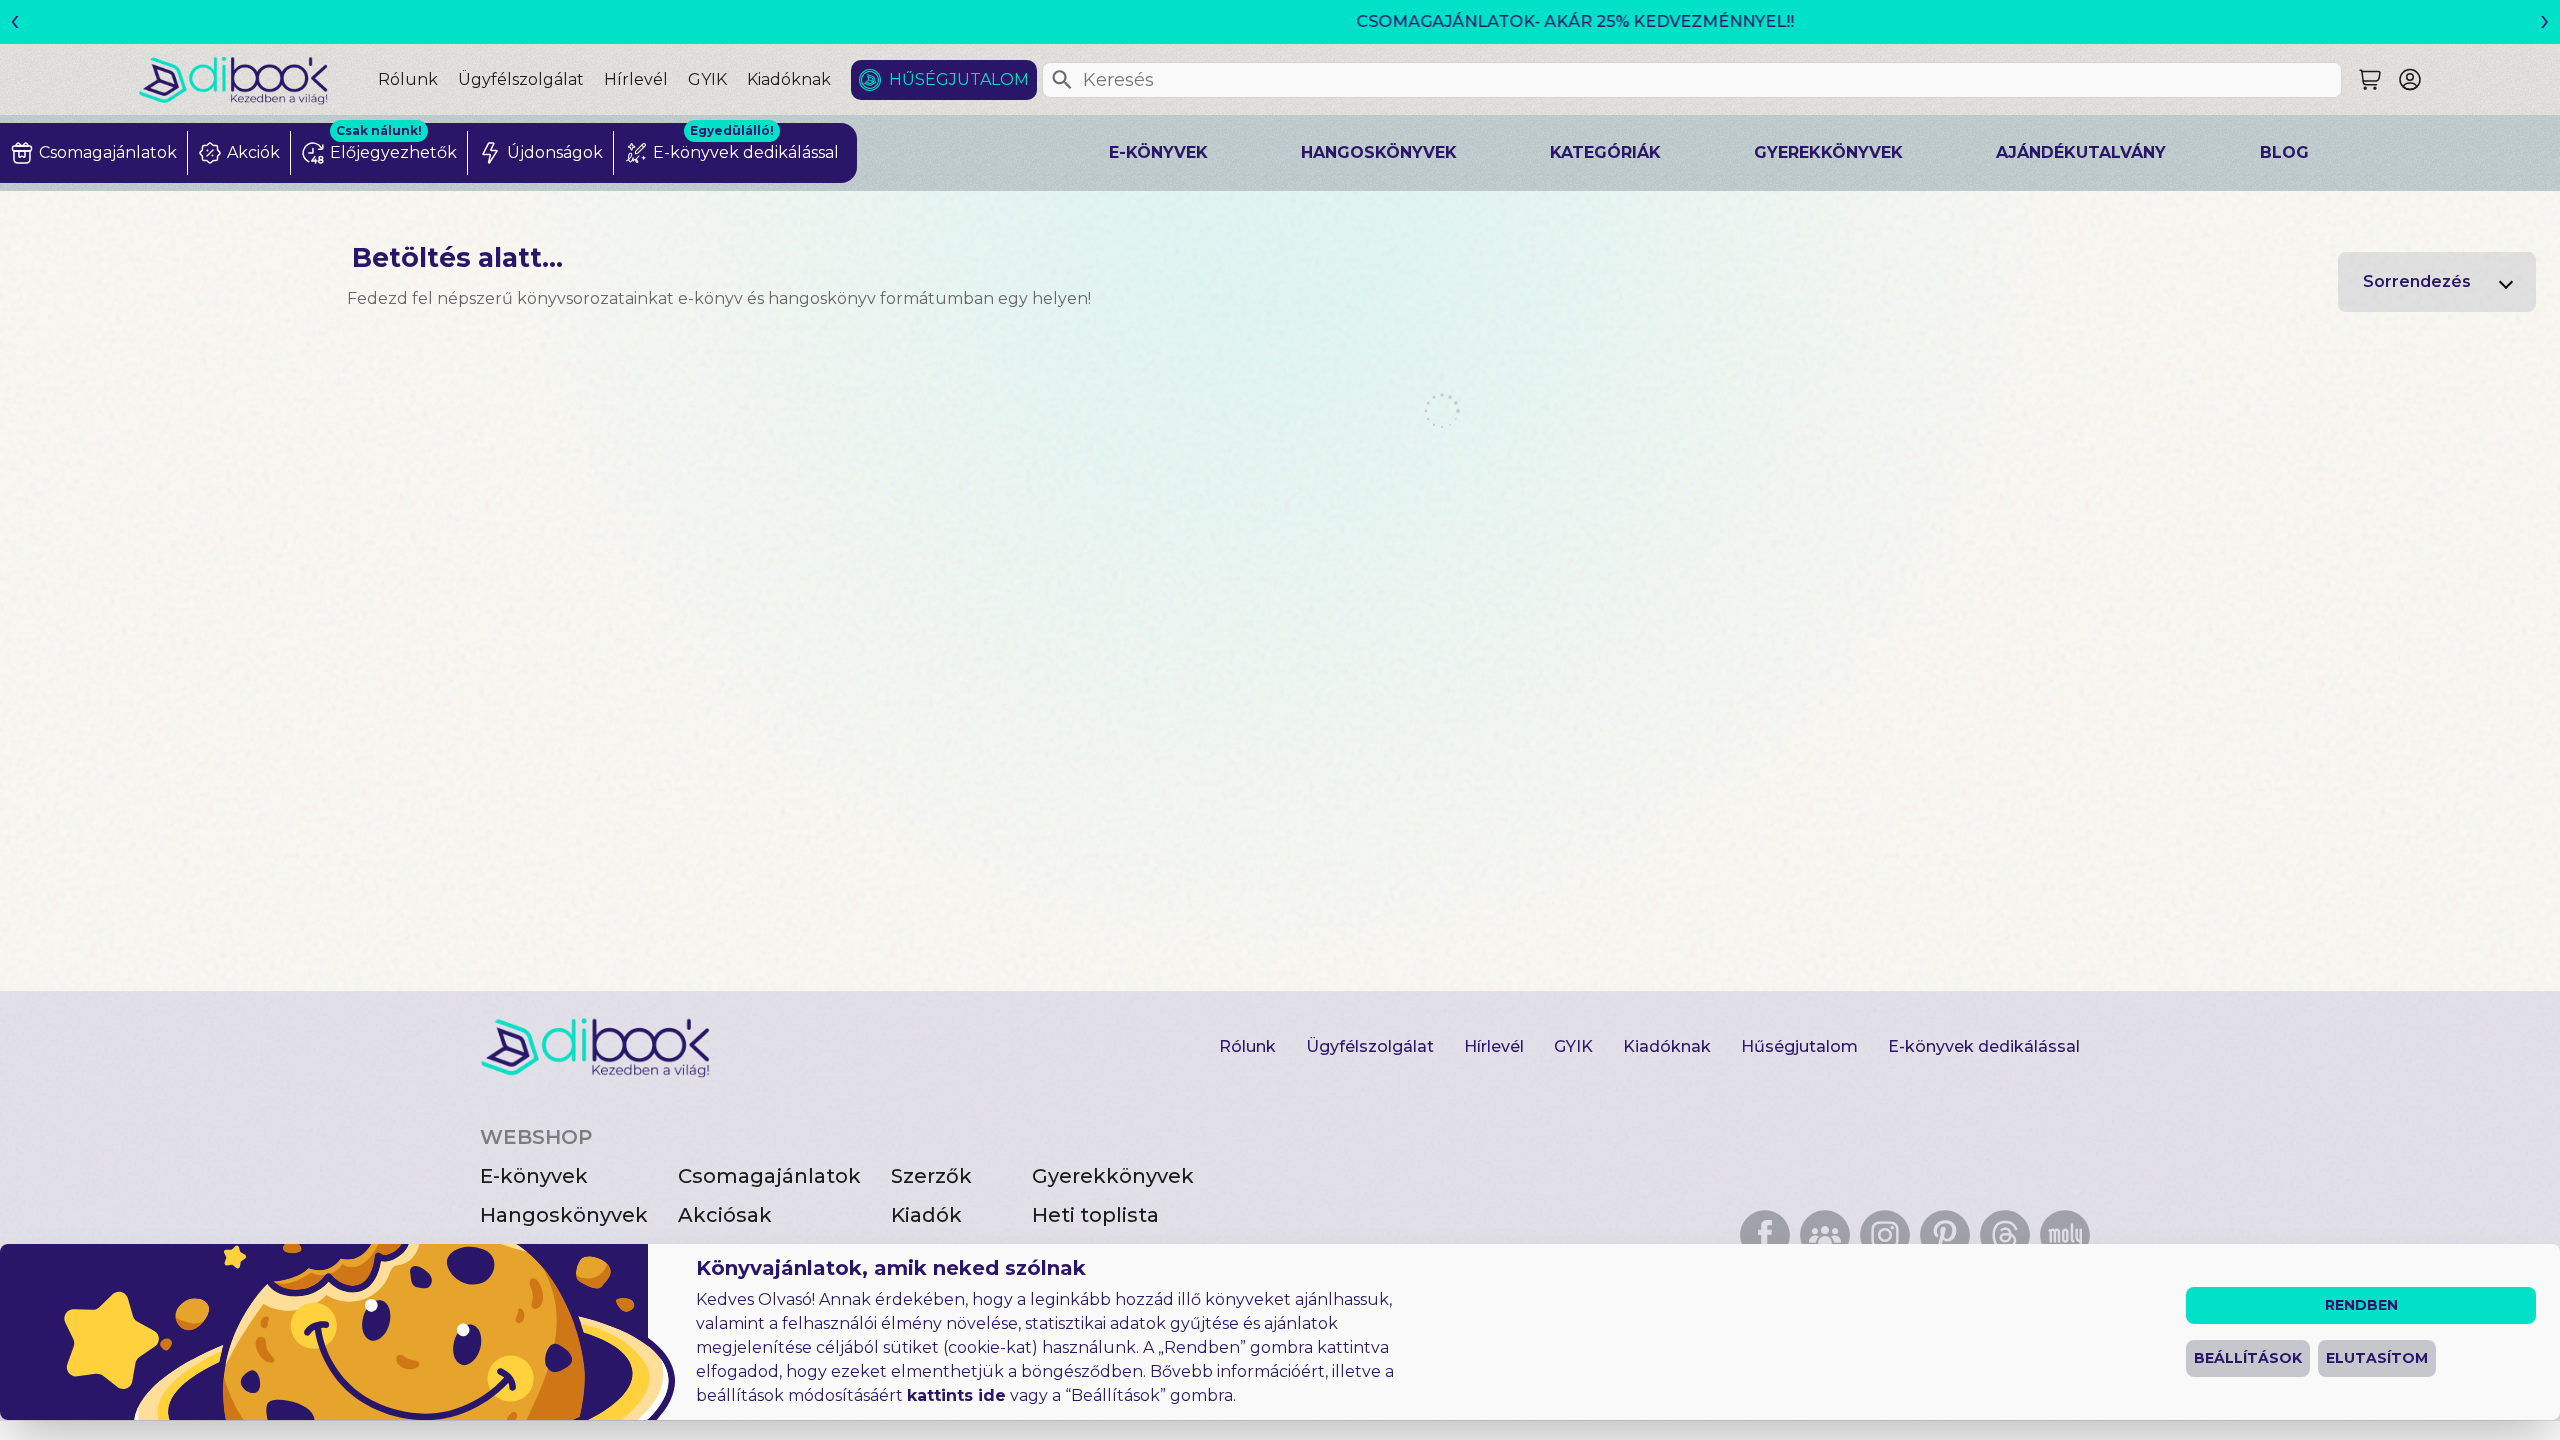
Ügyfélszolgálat (521, 79)
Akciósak (725, 1215)
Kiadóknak (789, 79)
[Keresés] (1062, 80)
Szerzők (931, 1176)
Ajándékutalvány (2081, 152)
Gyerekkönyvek (1828, 152)
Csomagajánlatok (769, 1176)
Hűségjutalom (959, 79)
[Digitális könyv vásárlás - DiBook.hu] (258, 79)
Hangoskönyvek (1379, 152)
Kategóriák (1605, 152)
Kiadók (926, 1215)
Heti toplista (1095, 1215)
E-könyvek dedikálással (1984, 1046)
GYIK (707, 79)
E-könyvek (1158, 152)
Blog (2284, 152)
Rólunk (408, 79)
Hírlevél (636, 79)
